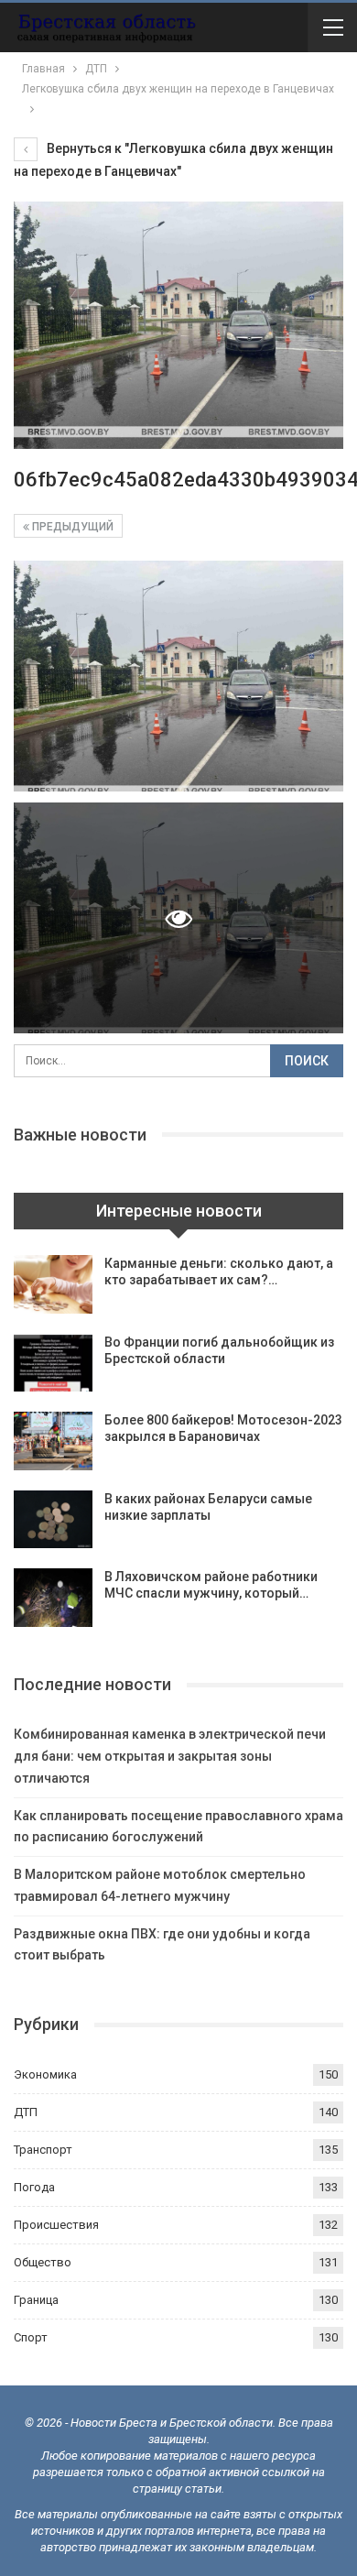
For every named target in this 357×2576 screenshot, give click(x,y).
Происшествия (56, 2225)
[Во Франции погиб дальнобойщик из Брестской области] (53, 1363)
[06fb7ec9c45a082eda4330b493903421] (178, 676)
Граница (36, 2300)
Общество (43, 2262)
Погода (34, 2187)
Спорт (31, 2337)
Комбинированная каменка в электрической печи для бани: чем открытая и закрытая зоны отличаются (170, 1756)
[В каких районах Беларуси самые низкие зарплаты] (53, 1520)
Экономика (45, 2074)
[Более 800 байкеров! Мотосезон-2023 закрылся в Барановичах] (53, 1441)
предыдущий (71, 527)
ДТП (26, 2112)
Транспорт (43, 2150)
